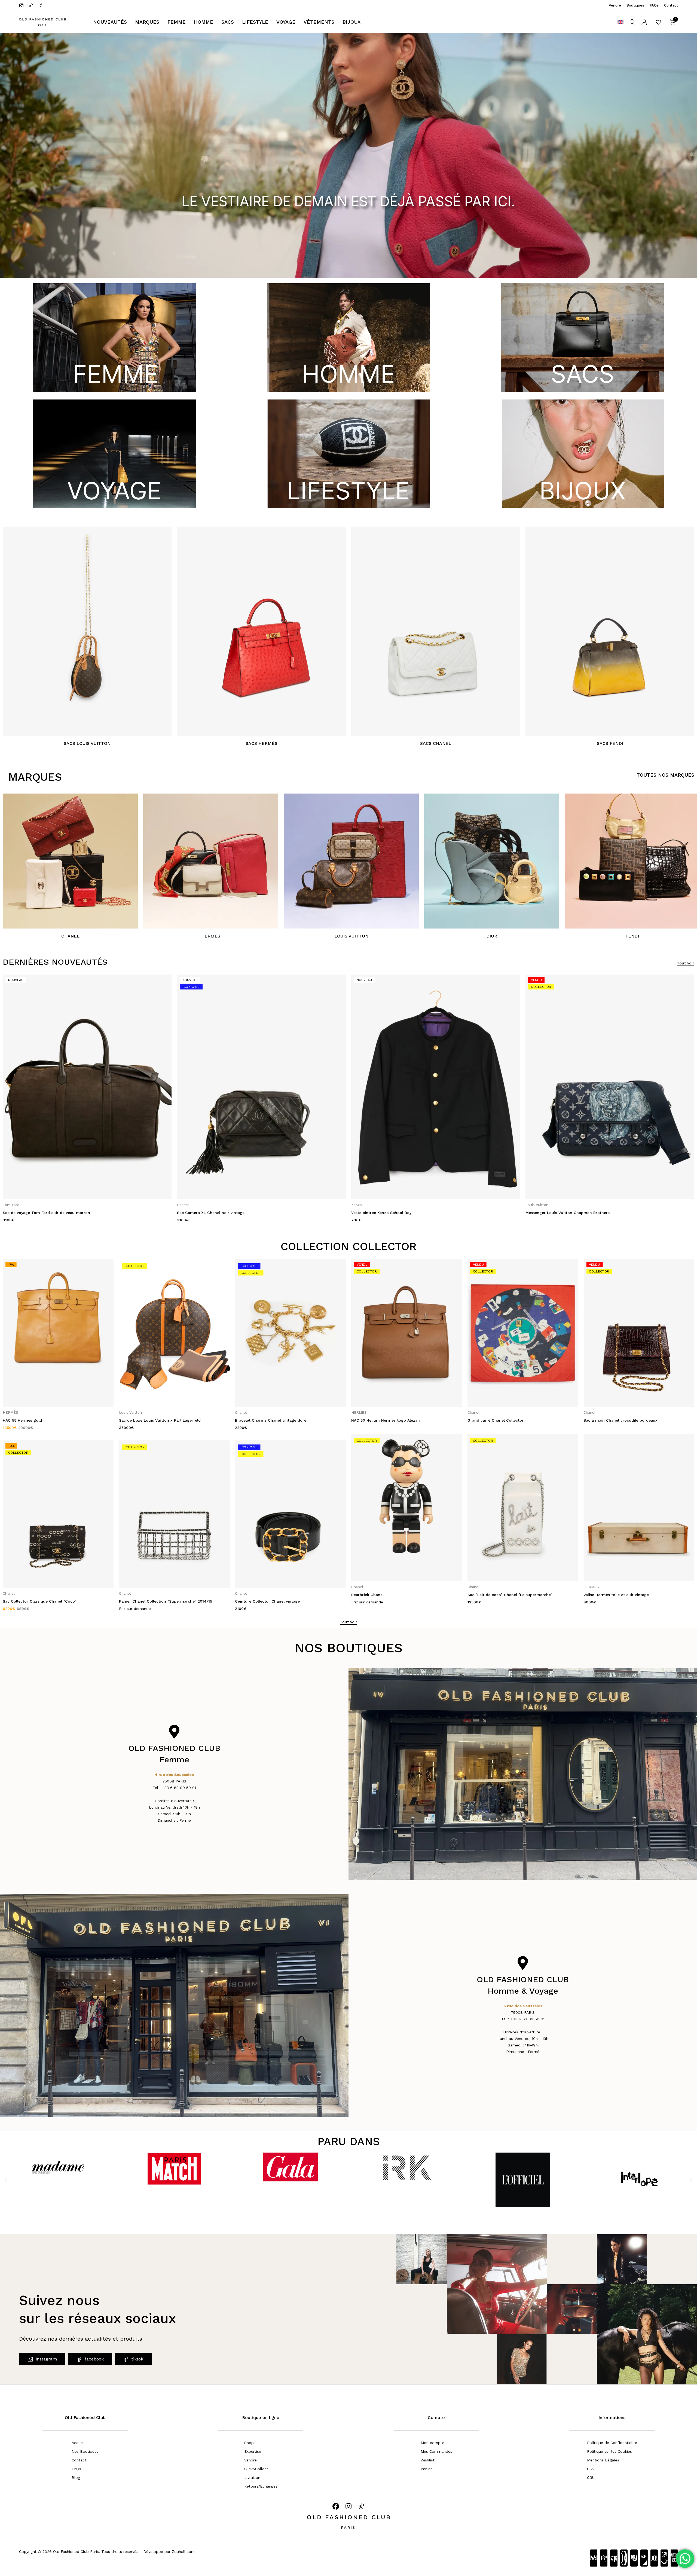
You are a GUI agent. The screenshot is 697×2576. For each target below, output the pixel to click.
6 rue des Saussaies (523, 2006)
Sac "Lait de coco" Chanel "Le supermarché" (277, 1595)
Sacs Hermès (262, 743)
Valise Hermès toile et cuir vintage (384, 1595)
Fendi (632, 936)
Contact (671, 5)
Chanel (70, 936)
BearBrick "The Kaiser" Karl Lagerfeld (619, 1595)
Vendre (615, 5)
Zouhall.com (183, 2552)
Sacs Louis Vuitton (87, 743)
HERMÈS (359, 1205)
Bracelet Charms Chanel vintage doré (38, 1420)
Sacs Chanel (436, 743)
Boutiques (635, 5)
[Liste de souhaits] (658, 22)
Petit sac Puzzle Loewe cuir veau (557, 1213)
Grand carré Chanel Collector (263, 1420)
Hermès (211, 936)
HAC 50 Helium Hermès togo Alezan (153, 1420)
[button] (6, 2180)
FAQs (654, 5)
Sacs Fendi (610, 743)
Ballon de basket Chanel (606, 1420)
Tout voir (686, 963)
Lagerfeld (606, 1587)
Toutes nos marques (665, 775)
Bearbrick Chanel (135, 1595)
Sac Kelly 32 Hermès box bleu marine (387, 1213)
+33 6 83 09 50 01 (179, 1788)
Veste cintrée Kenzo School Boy (33, 1213)
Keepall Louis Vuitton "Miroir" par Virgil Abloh (511, 1595)
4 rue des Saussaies (174, 1775)
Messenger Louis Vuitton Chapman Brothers (219, 1213)
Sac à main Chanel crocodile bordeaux (388, 1420)
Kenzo (8, 1205)
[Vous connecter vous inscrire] (644, 22)
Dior (492, 936)
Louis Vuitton (351, 936)
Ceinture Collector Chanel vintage (35, 1601)
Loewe (531, 1205)
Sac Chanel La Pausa (487, 1420)
